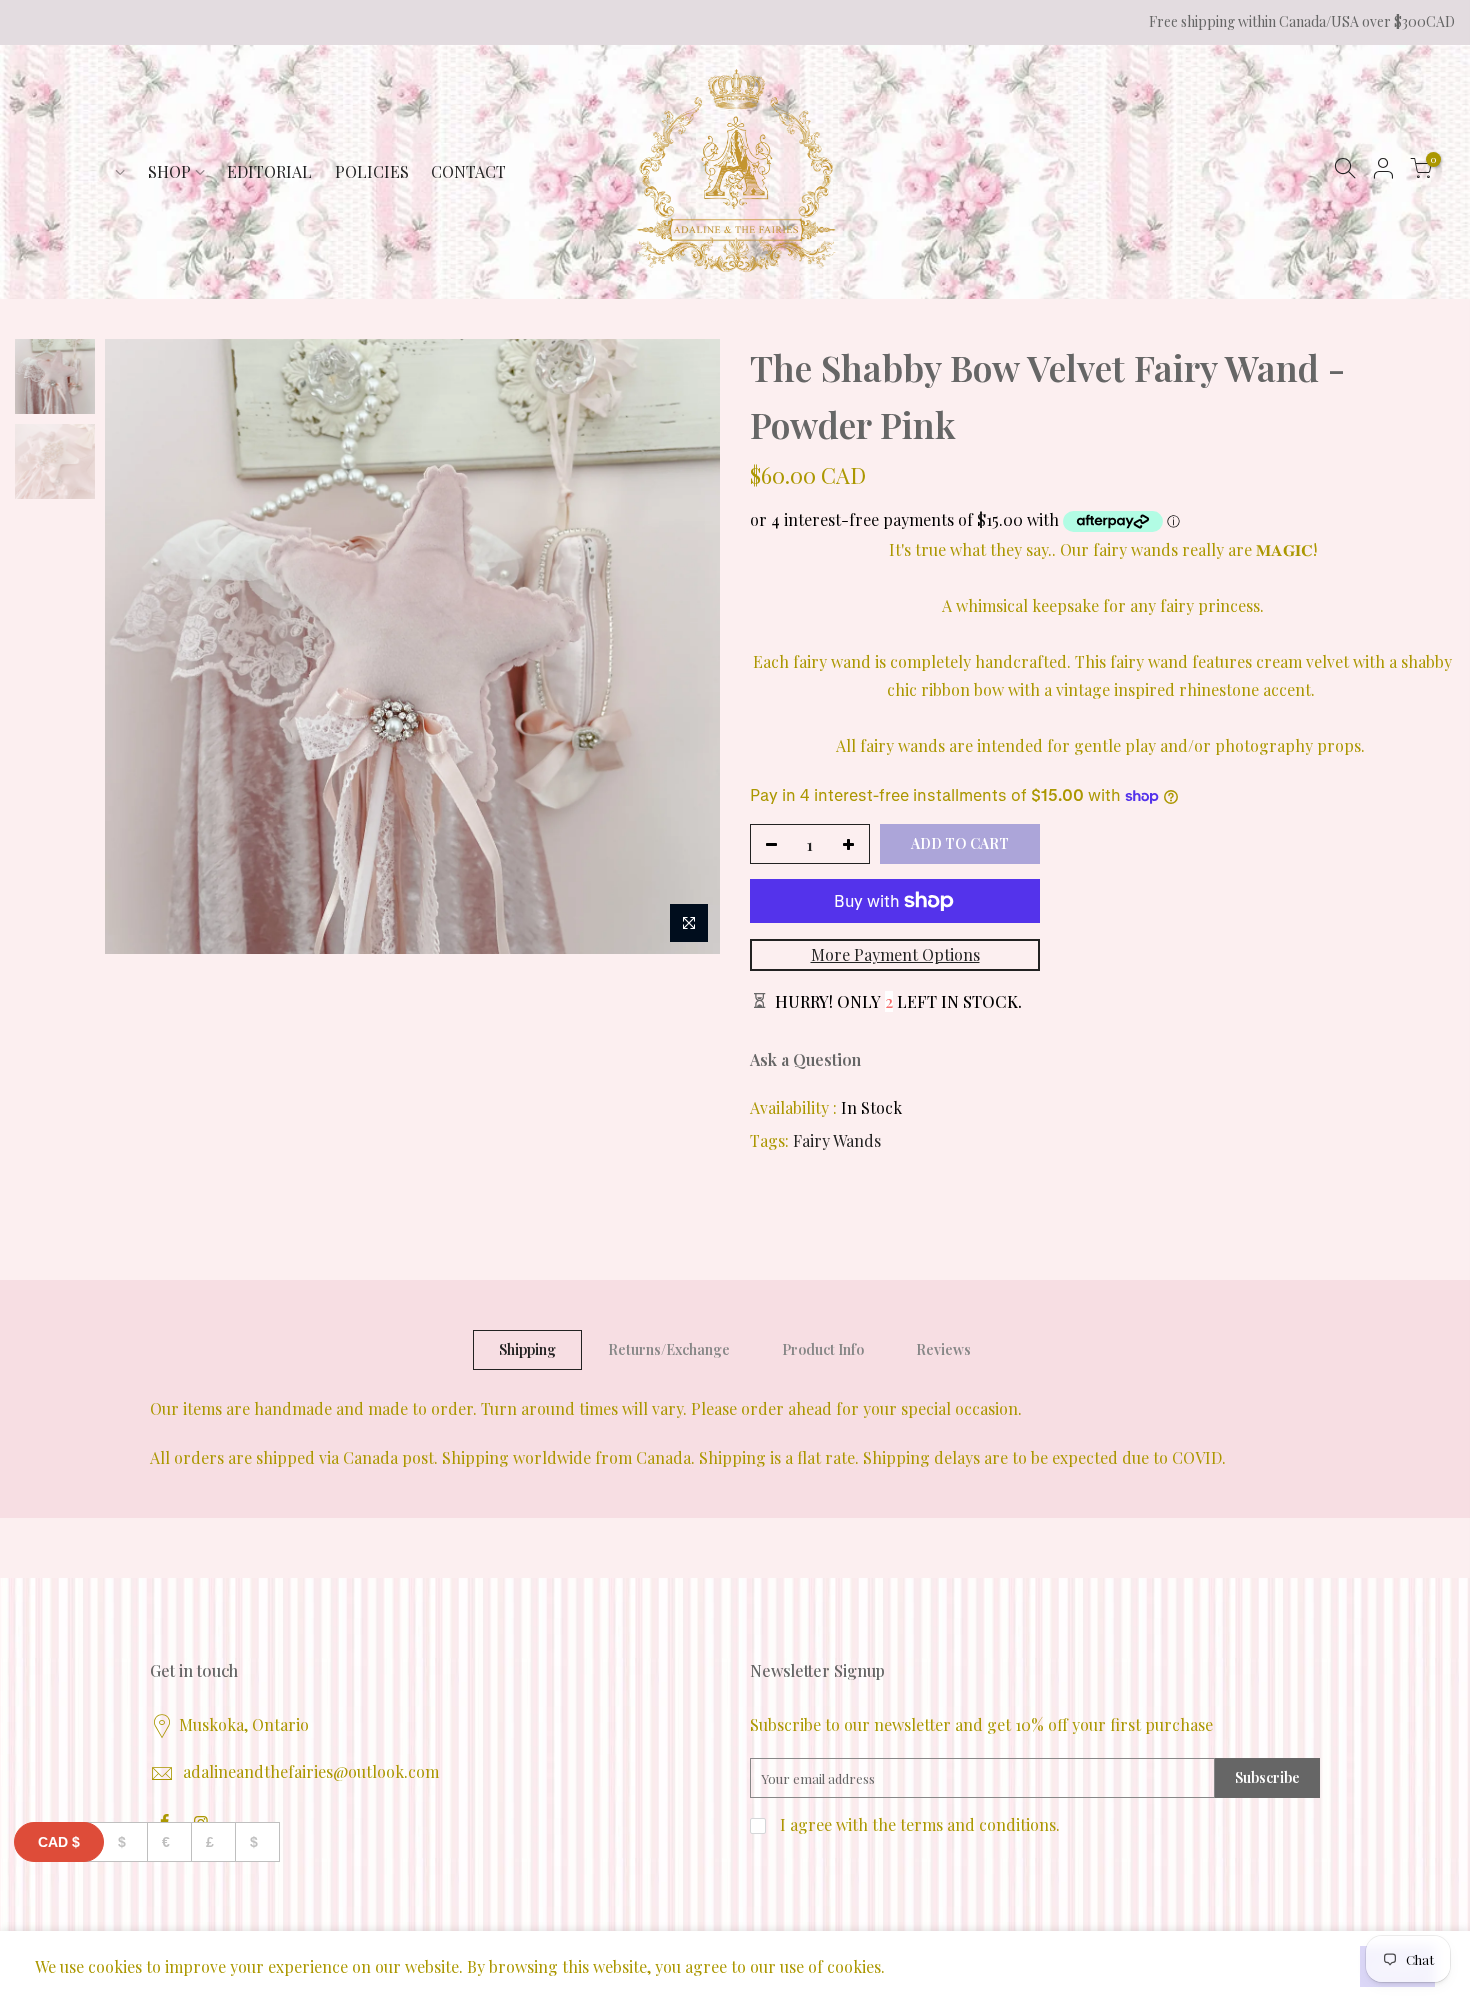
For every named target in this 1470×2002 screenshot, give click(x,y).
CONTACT (468, 171)
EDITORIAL (269, 171)
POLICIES (372, 171)
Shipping (527, 1349)
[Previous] (140, 646)
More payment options (895, 954)
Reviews (943, 1349)
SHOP (169, 171)
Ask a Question (805, 1059)
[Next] (685, 646)
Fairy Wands (837, 1140)
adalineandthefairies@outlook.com (311, 1771)
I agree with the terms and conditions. (918, 1824)
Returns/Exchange (669, 1349)
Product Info (823, 1349)
